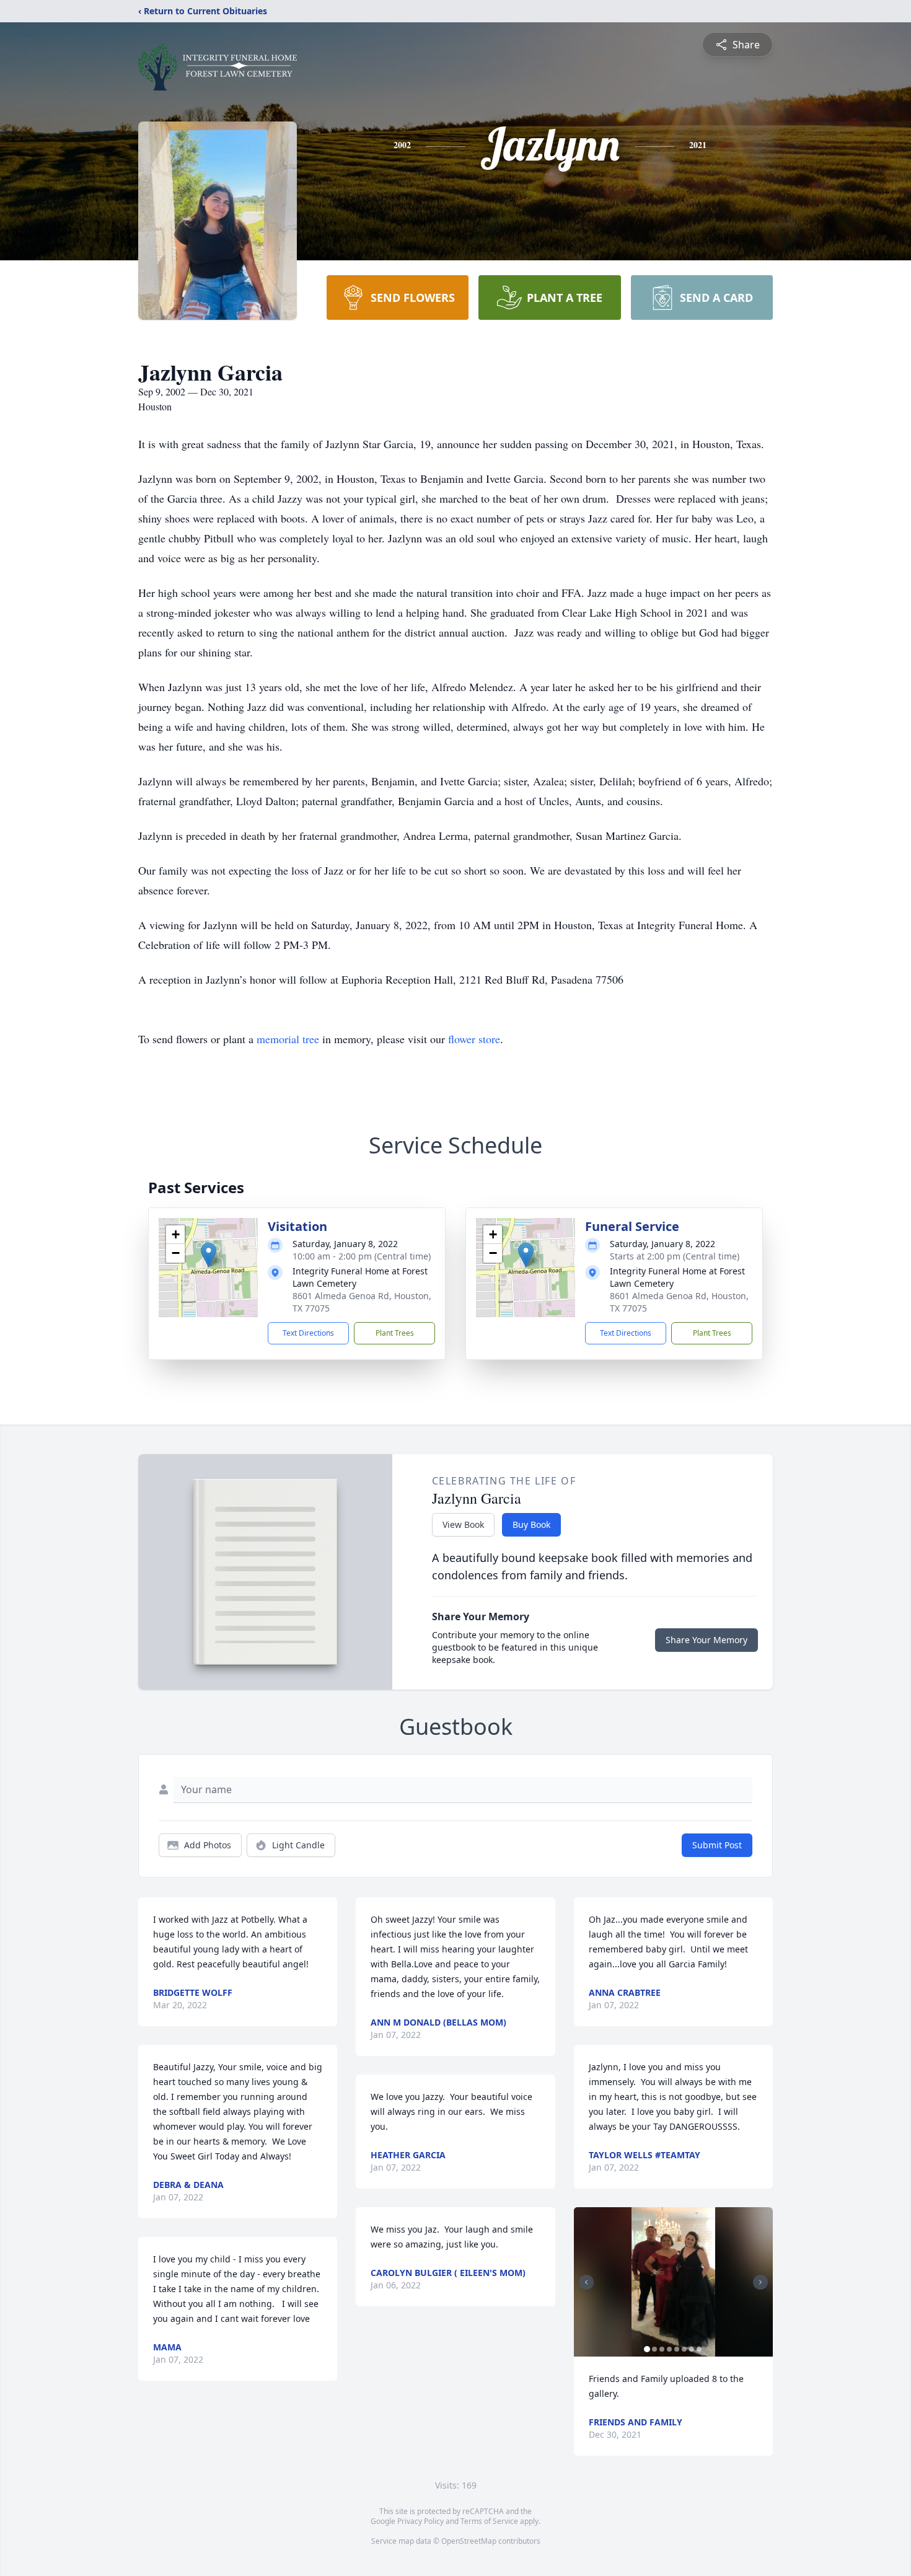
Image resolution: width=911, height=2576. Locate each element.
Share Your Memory (706, 1640)
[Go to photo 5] (677, 2349)
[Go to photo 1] (647, 2349)
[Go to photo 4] (669, 2349)
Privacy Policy (420, 2521)
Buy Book (531, 1524)
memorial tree (288, 1039)
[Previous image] (586, 2282)
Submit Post (717, 1845)
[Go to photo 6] (684, 2349)
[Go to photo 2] (654, 2349)
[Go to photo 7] (692, 2349)
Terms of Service (489, 2521)
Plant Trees (395, 1333)
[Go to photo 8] (699, 2349)
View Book (463, 1524)
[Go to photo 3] (662, 2349)
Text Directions (308, 1333)
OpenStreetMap (469, 2541)
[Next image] (760, 2282)
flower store (474, 1039)
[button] (209, 1255)
